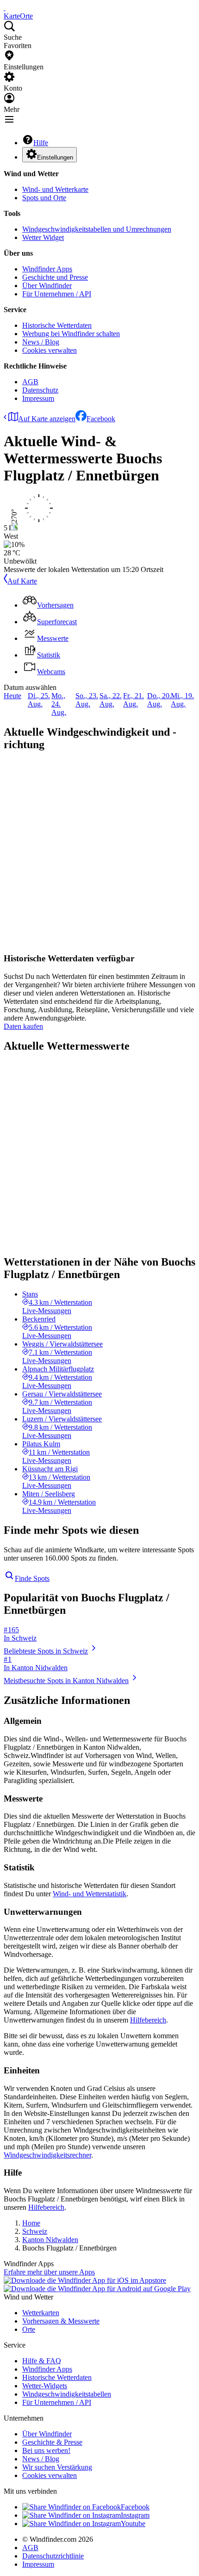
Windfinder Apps (47, 269)
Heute (12, 696)
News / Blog (41, 342)
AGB (30, 382)
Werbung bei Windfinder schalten (71, 334)
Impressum (38, 398)
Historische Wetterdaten (57, 325)
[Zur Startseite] (5, 8)
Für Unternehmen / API (57, 294)
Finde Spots (32, 1578)
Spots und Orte (44, 198)
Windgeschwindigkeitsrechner (47, 2155)
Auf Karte (22, 581)
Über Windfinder (47, 286)
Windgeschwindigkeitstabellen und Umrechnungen (97, 229)
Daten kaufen (23, 1026)
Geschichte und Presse (55, 277)
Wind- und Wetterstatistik (90, 1894)
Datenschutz (40, 390)
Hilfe (41, 143)
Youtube (133, 2524)
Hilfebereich (148, 2020)
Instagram (135, 2515)
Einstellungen (55, 157)
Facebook (101, 419)
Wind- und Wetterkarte (55, 189)
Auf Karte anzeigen (47, 419)
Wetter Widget (43, 237)
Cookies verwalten (50, 350)
